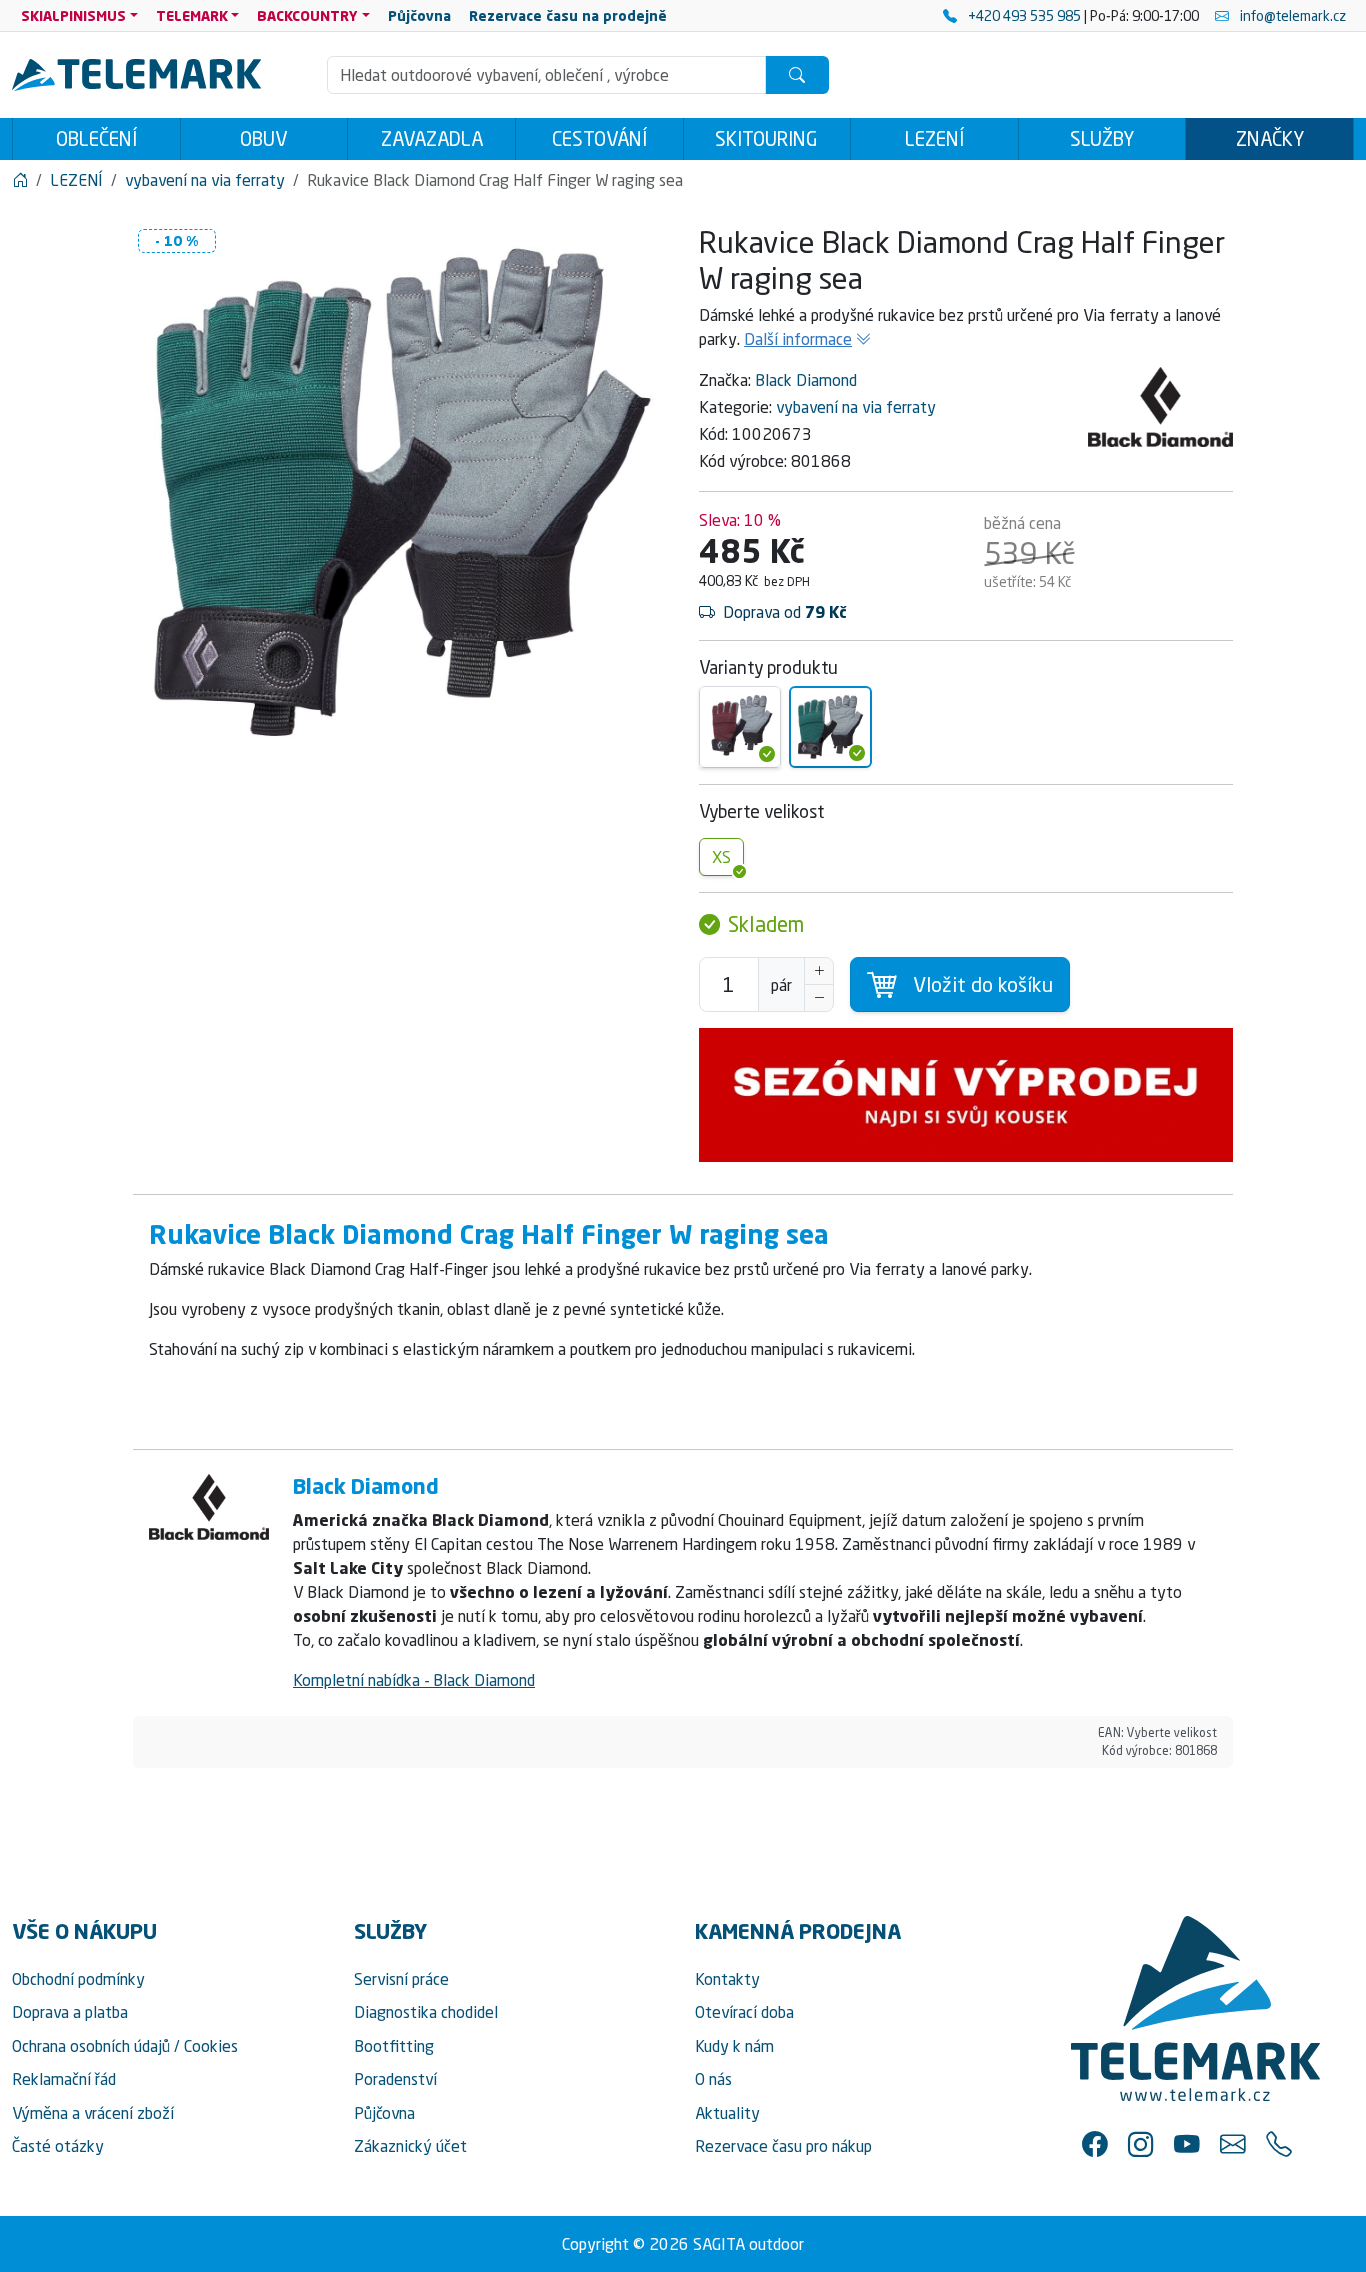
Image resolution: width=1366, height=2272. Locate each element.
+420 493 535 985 (1024, 15)
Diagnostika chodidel (426, 2012)
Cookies (211, 2046)
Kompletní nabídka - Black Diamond (414, 1680)
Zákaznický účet (410, 2146)
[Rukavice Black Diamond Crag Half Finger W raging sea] (830, 727)
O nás (713, 2079)
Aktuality (727, 2113)
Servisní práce (401, 1979)
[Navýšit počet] (819, 971)
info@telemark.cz (1291, 15)
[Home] (20, 180)
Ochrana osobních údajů (91, 2046)
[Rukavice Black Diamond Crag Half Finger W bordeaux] (740, 727)
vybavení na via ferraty (856, 407)
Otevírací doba (744, 2012)
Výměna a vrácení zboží (93, 2113)
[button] (1095, 2144)
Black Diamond (806, 380)
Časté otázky (58, 2146)
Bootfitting (394, 2046)
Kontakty (727, 1979)
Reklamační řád (64, 2079)
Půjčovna (384, 2113)
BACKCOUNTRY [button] (307, 15)
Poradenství (395, 2079)
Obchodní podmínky (78, 1979)
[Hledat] (797, 75)
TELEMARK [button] (192, 15)
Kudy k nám (734, 2046)
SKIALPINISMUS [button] (73, 15)
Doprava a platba (70, 2012)
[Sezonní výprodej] (966, 1095)
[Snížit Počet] (819, 998)
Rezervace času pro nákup (783, 2146)
